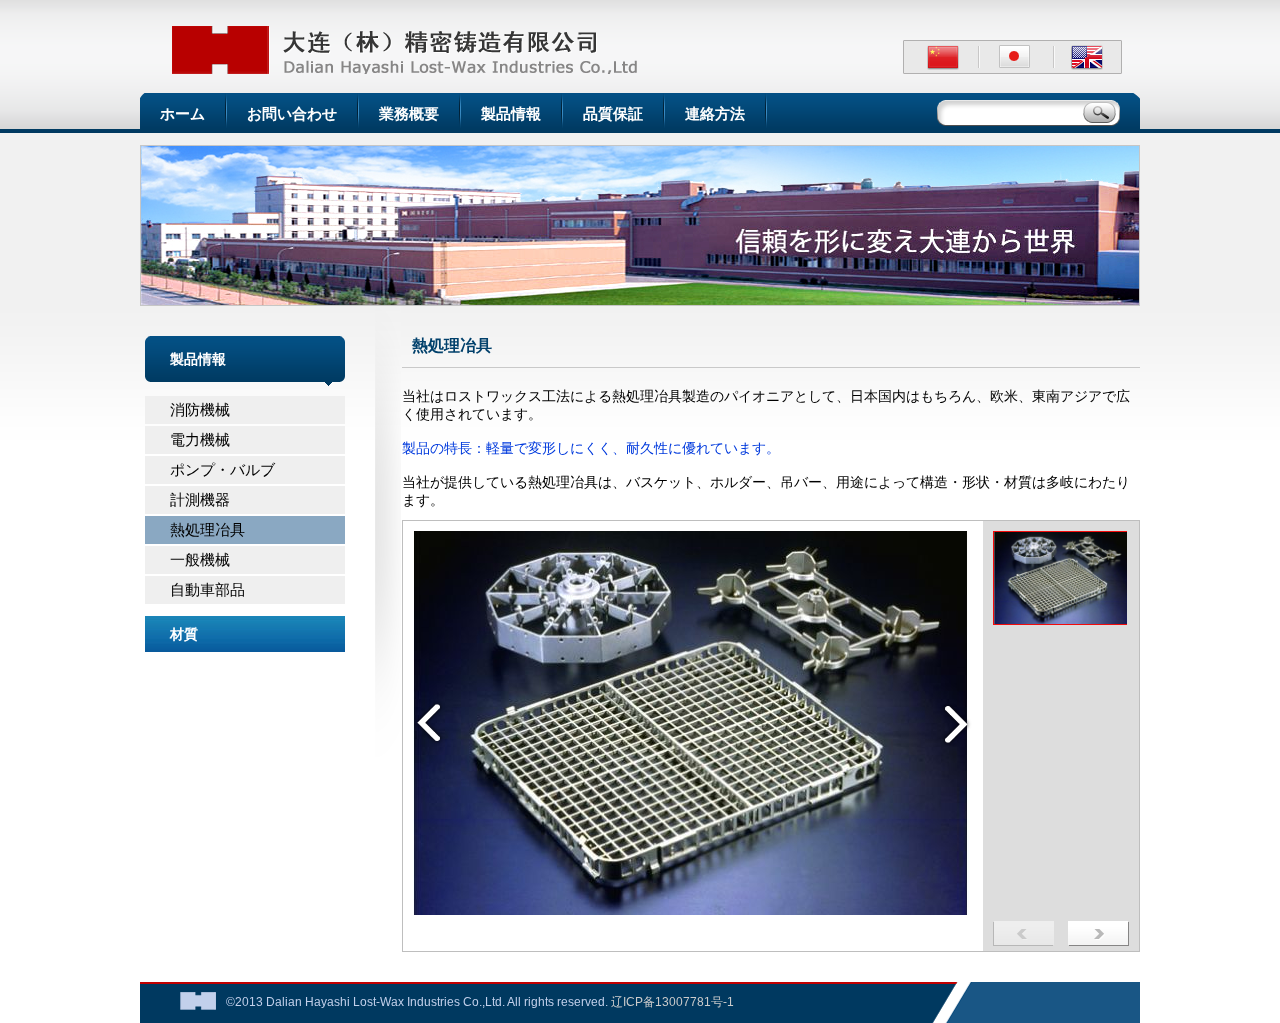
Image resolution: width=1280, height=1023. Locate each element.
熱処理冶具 (207, 529)
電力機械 (200, 439)
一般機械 (200, 559)
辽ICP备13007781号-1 (672, 1002)
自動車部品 (207, 589)
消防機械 (200, 409)
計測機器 (200, 499)
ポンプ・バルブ (222, 469)
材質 (184, 634)
